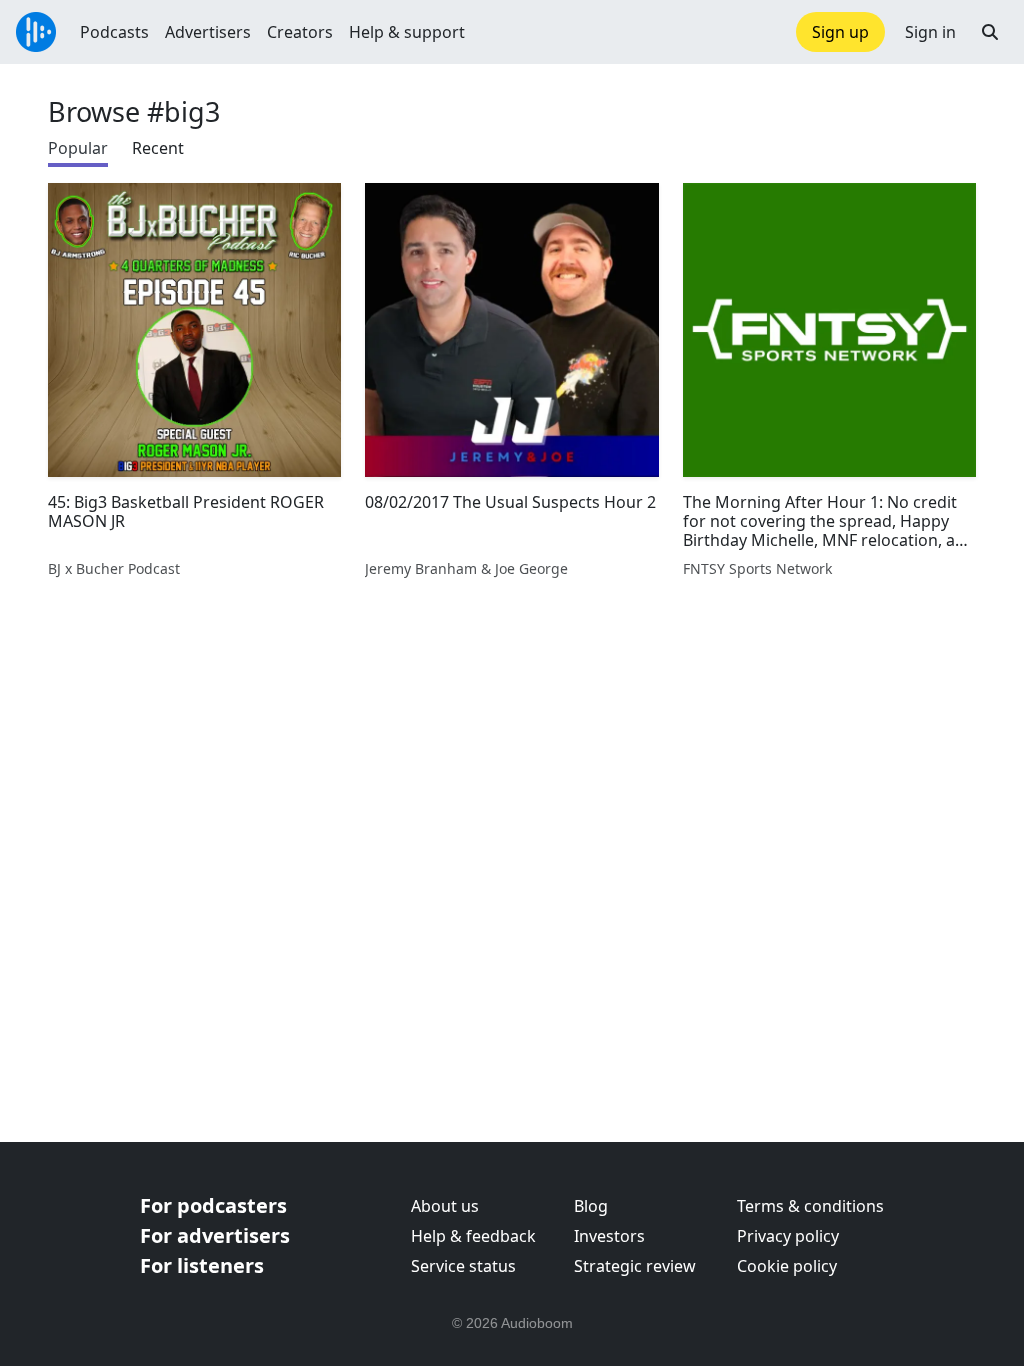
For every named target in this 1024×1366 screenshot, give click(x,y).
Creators (300, 32)
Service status (463, 1266)
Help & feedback (473, 1236)
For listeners (202, 1265)
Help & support (407, 32)
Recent (158, 148)
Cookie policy (787, 1266)
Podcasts (114, 32)
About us (445, 1206)
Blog (591, 1206)
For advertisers (215, 1235)
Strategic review (635, 1266)
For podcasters (213, 1205)
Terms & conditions (810, 1206)
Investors (609, 1236)
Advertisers (208, 32)
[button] (990, 32)
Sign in (930, 32)
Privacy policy (788, 1236)
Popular (78, 148)
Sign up (840, 32)
